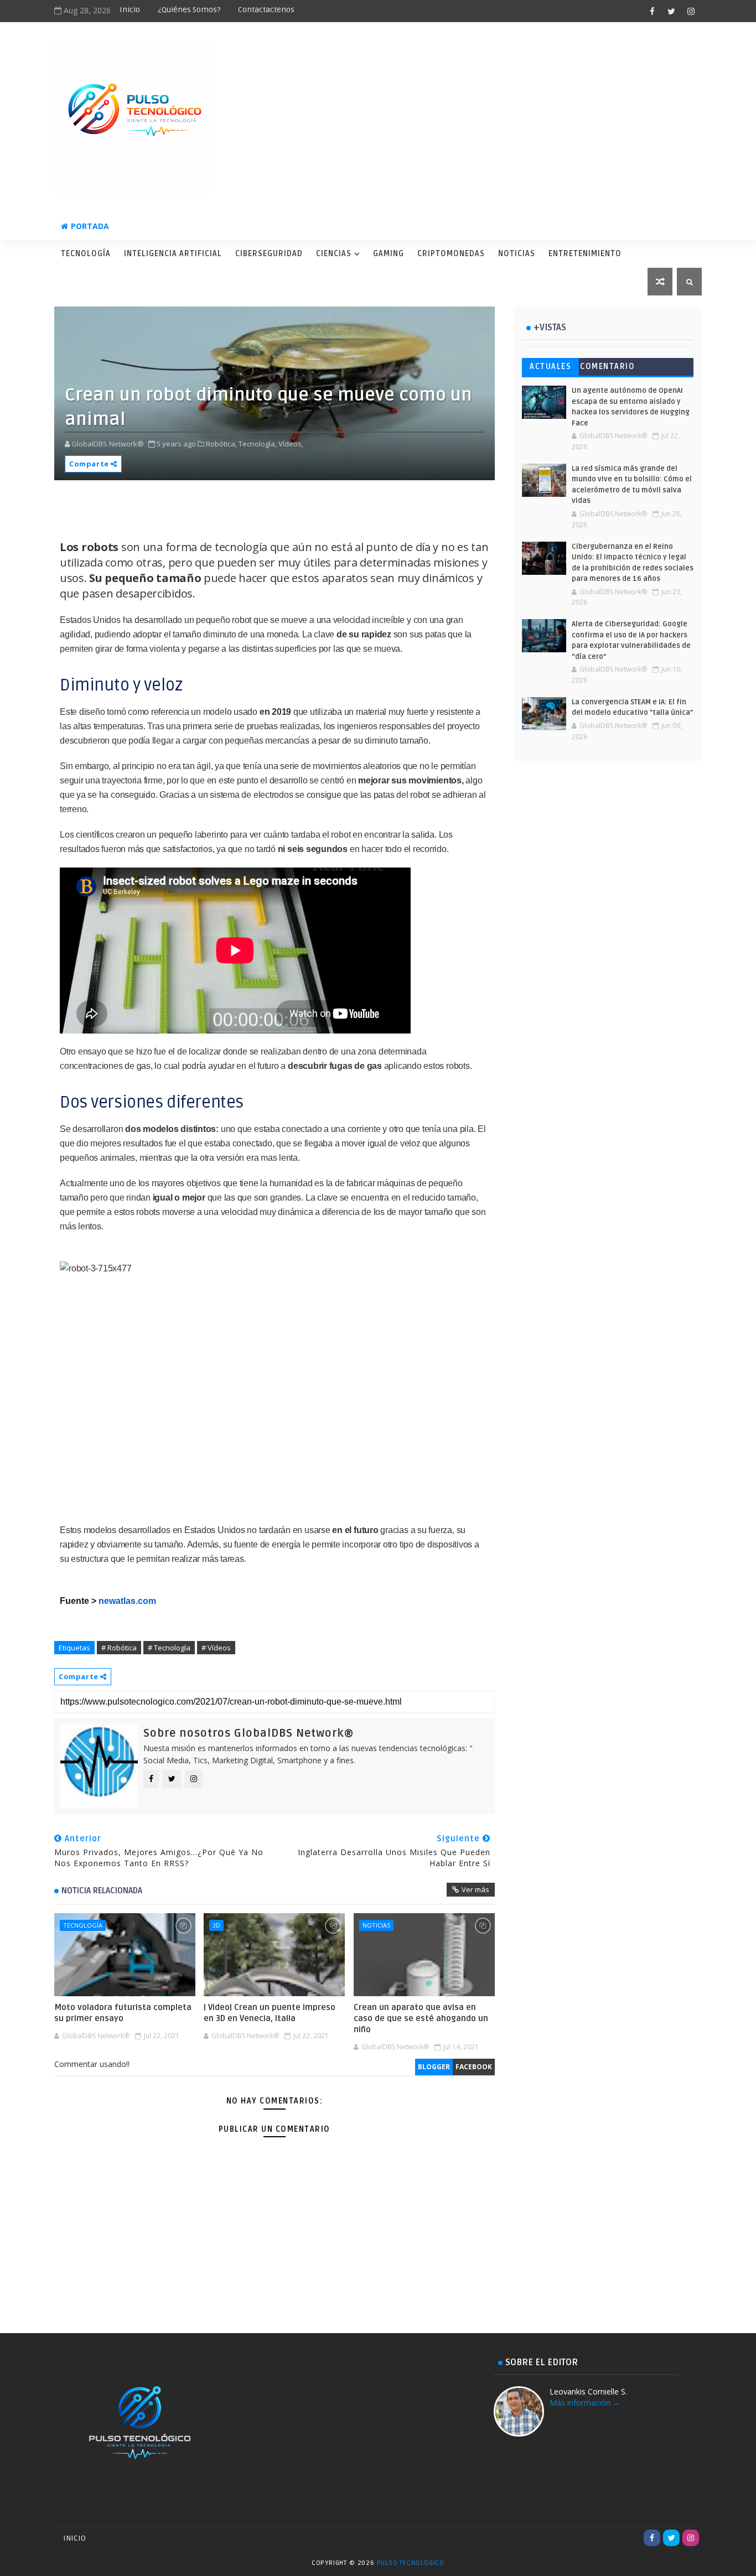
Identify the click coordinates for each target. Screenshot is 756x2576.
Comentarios (607, 369)
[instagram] (691, 11)
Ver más (475, 1889)
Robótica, (221, 444)
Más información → (585, 2403)
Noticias (517, 254)
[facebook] (652, 11)
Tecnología (86, 254)
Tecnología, (258, 444)
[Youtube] (633, 2538)
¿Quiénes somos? (189, 10)
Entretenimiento (585, 254)
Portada (90, 226)
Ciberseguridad (269, 254)
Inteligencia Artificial (173, 254)
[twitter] (671, 11)
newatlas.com (127, 1601)
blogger (434, 2067)
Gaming (389, 254)
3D (216, 1925)
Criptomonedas (451, 254)
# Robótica (119, 1648)
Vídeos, (291, 444)
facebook (474, 2067)
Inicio (130, 10)
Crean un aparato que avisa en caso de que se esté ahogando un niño (421, 2019)
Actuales (550, 367)
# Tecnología (169, 1648)
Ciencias (334, 254)
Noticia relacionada (102, 1891)
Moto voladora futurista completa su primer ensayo (123, 2013)
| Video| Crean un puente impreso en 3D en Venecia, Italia (270, 2013)
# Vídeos (216, 1648)
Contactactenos (266, 10)
